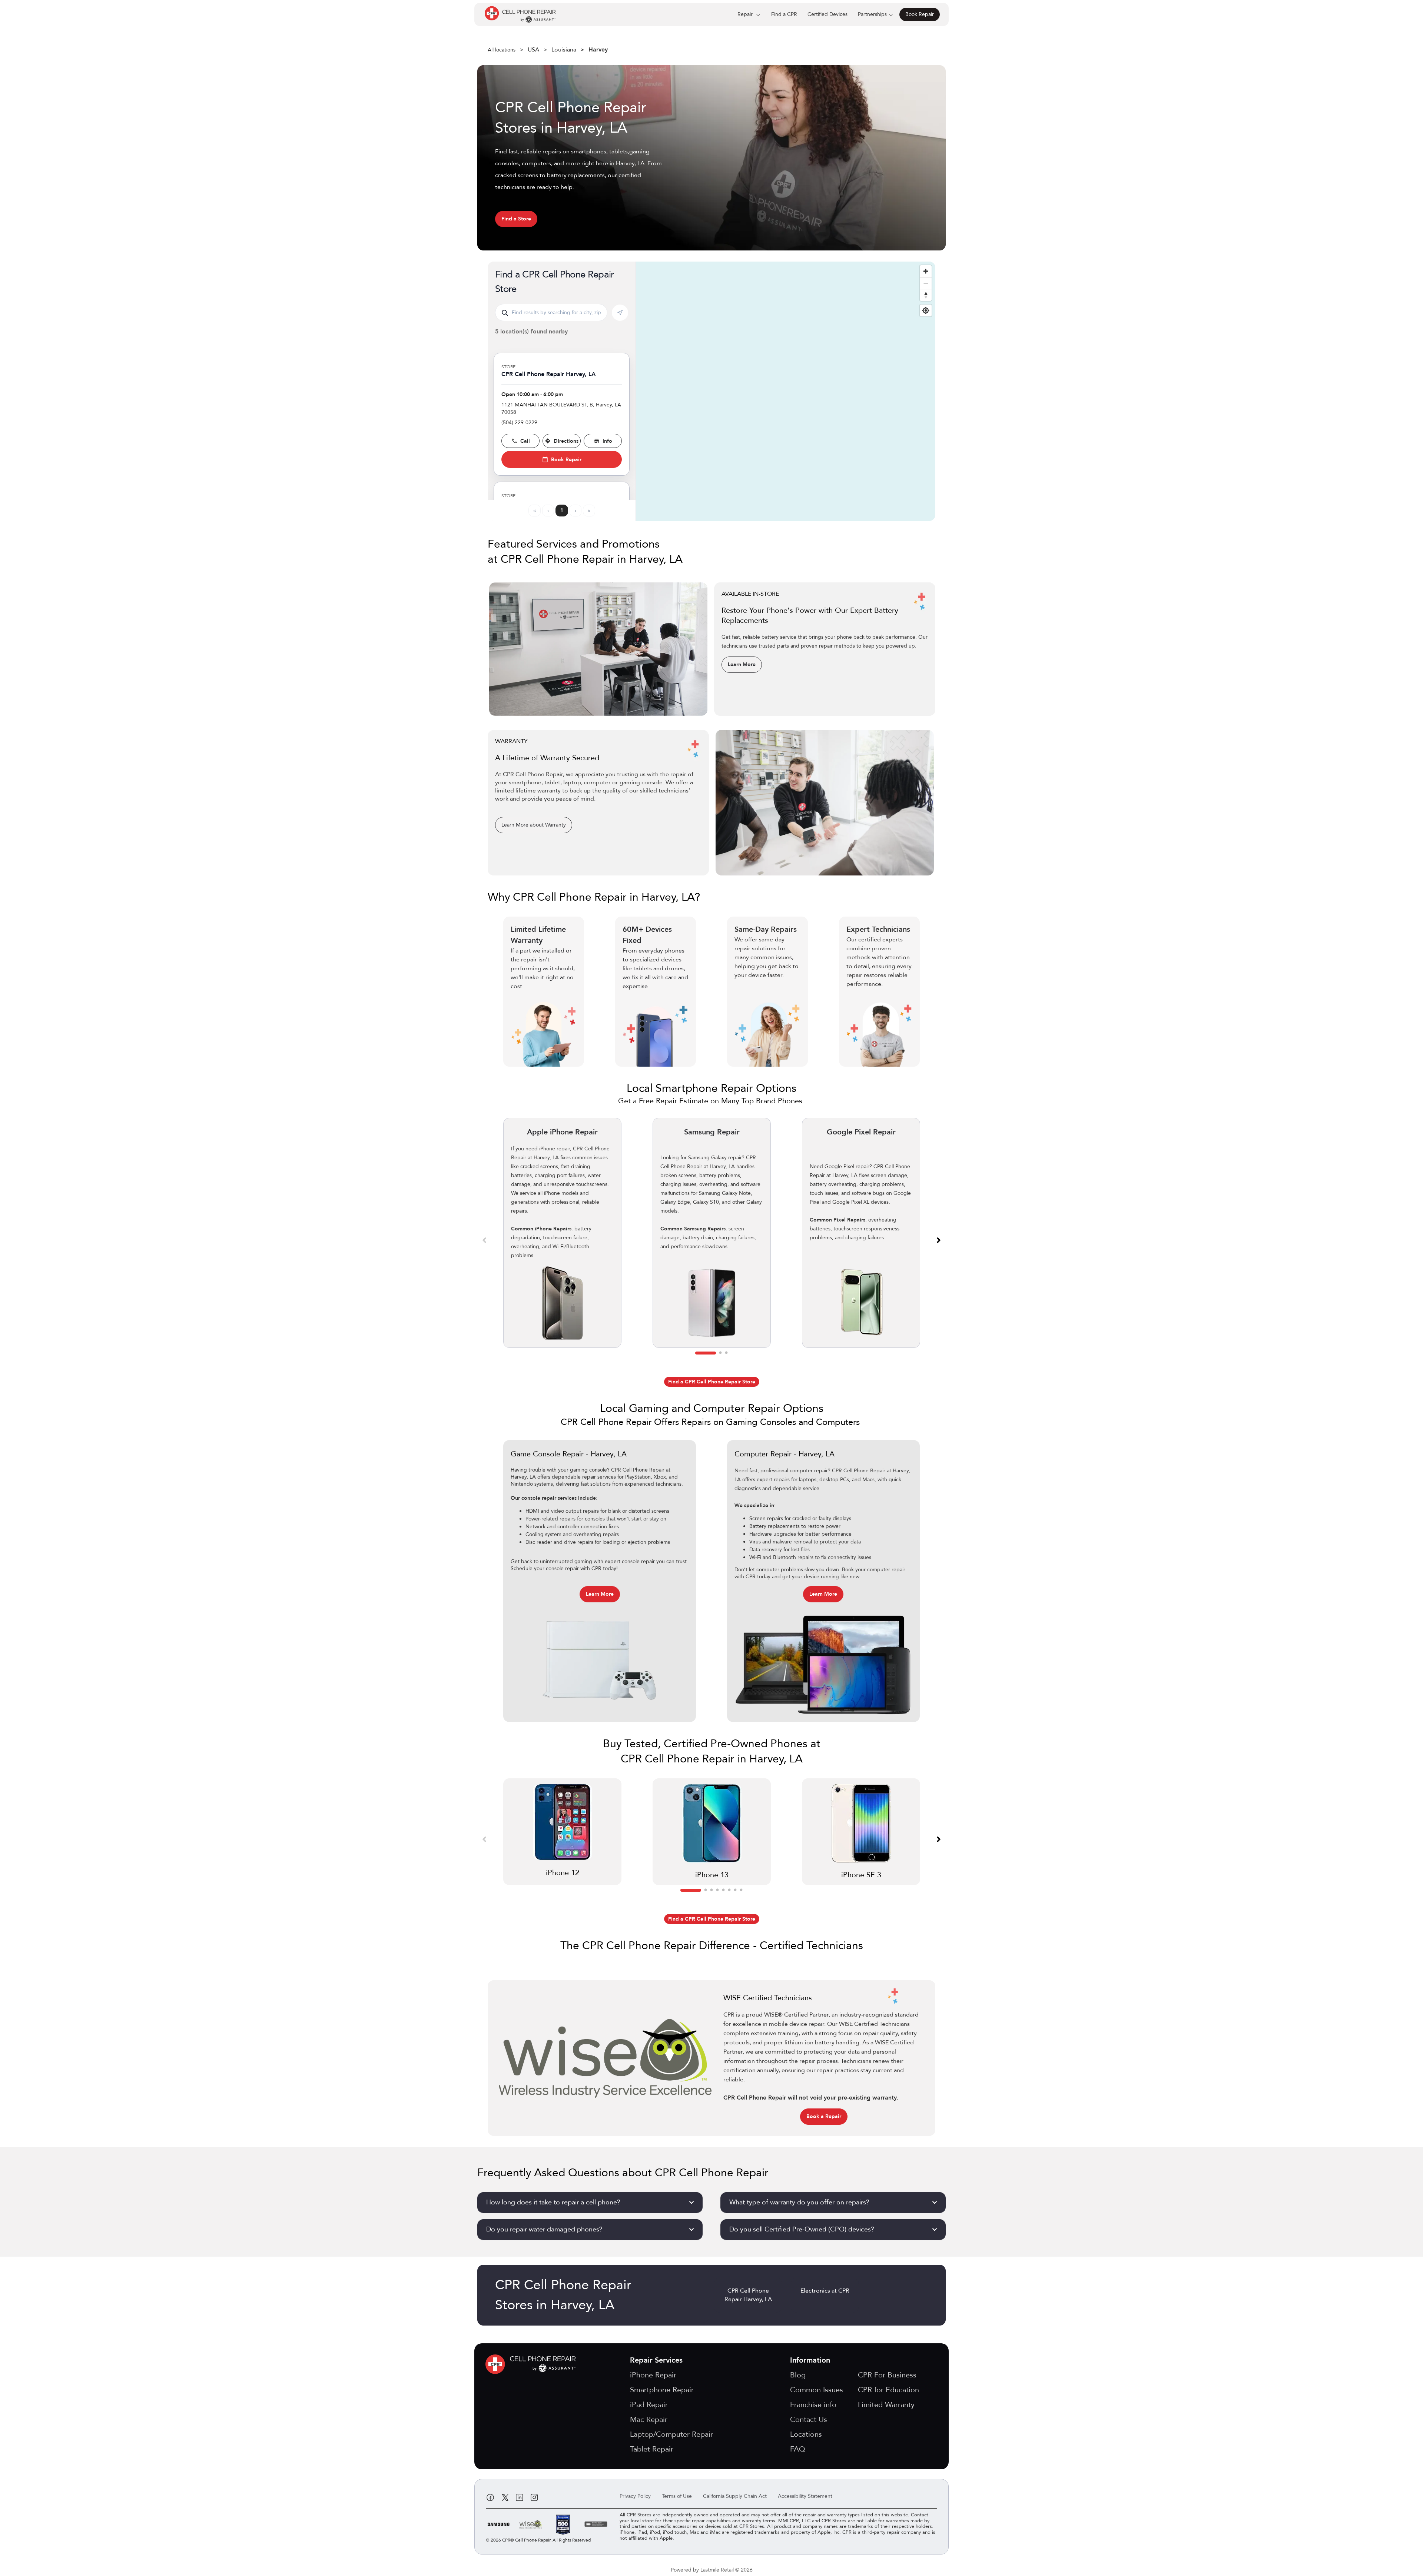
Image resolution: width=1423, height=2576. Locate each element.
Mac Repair (649, 2419)
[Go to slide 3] (726, 1353)
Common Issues (817, 2390)
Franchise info (813, 2405)
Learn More (742, 664)
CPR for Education (888, 2390)
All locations (502, 50)
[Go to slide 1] (706, 1353)
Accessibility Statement (805, 2496)
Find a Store (516, 219)
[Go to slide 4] (717, 1890)
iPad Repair (649, 2405)
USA (533, 50)
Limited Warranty (886, 2405)
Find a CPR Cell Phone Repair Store (712, 1382)
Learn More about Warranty (534, 825)
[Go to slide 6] (729, 1890)
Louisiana (564, 50)
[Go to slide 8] (741, 1890)
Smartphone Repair (662, 2390)
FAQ (798, 2449)
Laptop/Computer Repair (671, 2434)
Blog (798, 2375)
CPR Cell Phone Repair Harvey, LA (748, 2295)
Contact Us (809, 2419)
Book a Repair (824, 2116)
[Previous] (484, 1240)
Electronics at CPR (825, 2291)
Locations (806, 2434)
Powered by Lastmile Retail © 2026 (712, 2570)
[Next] (939, 1240)
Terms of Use (677, 2496)
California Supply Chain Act (735, 2496)
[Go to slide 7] (735, 1890)
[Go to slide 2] (720, 1353)
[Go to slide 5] (723, 1890)
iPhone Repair (653, 2375)
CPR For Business (887, 2375)
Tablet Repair (652, 2449)
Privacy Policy (635, 2496)
